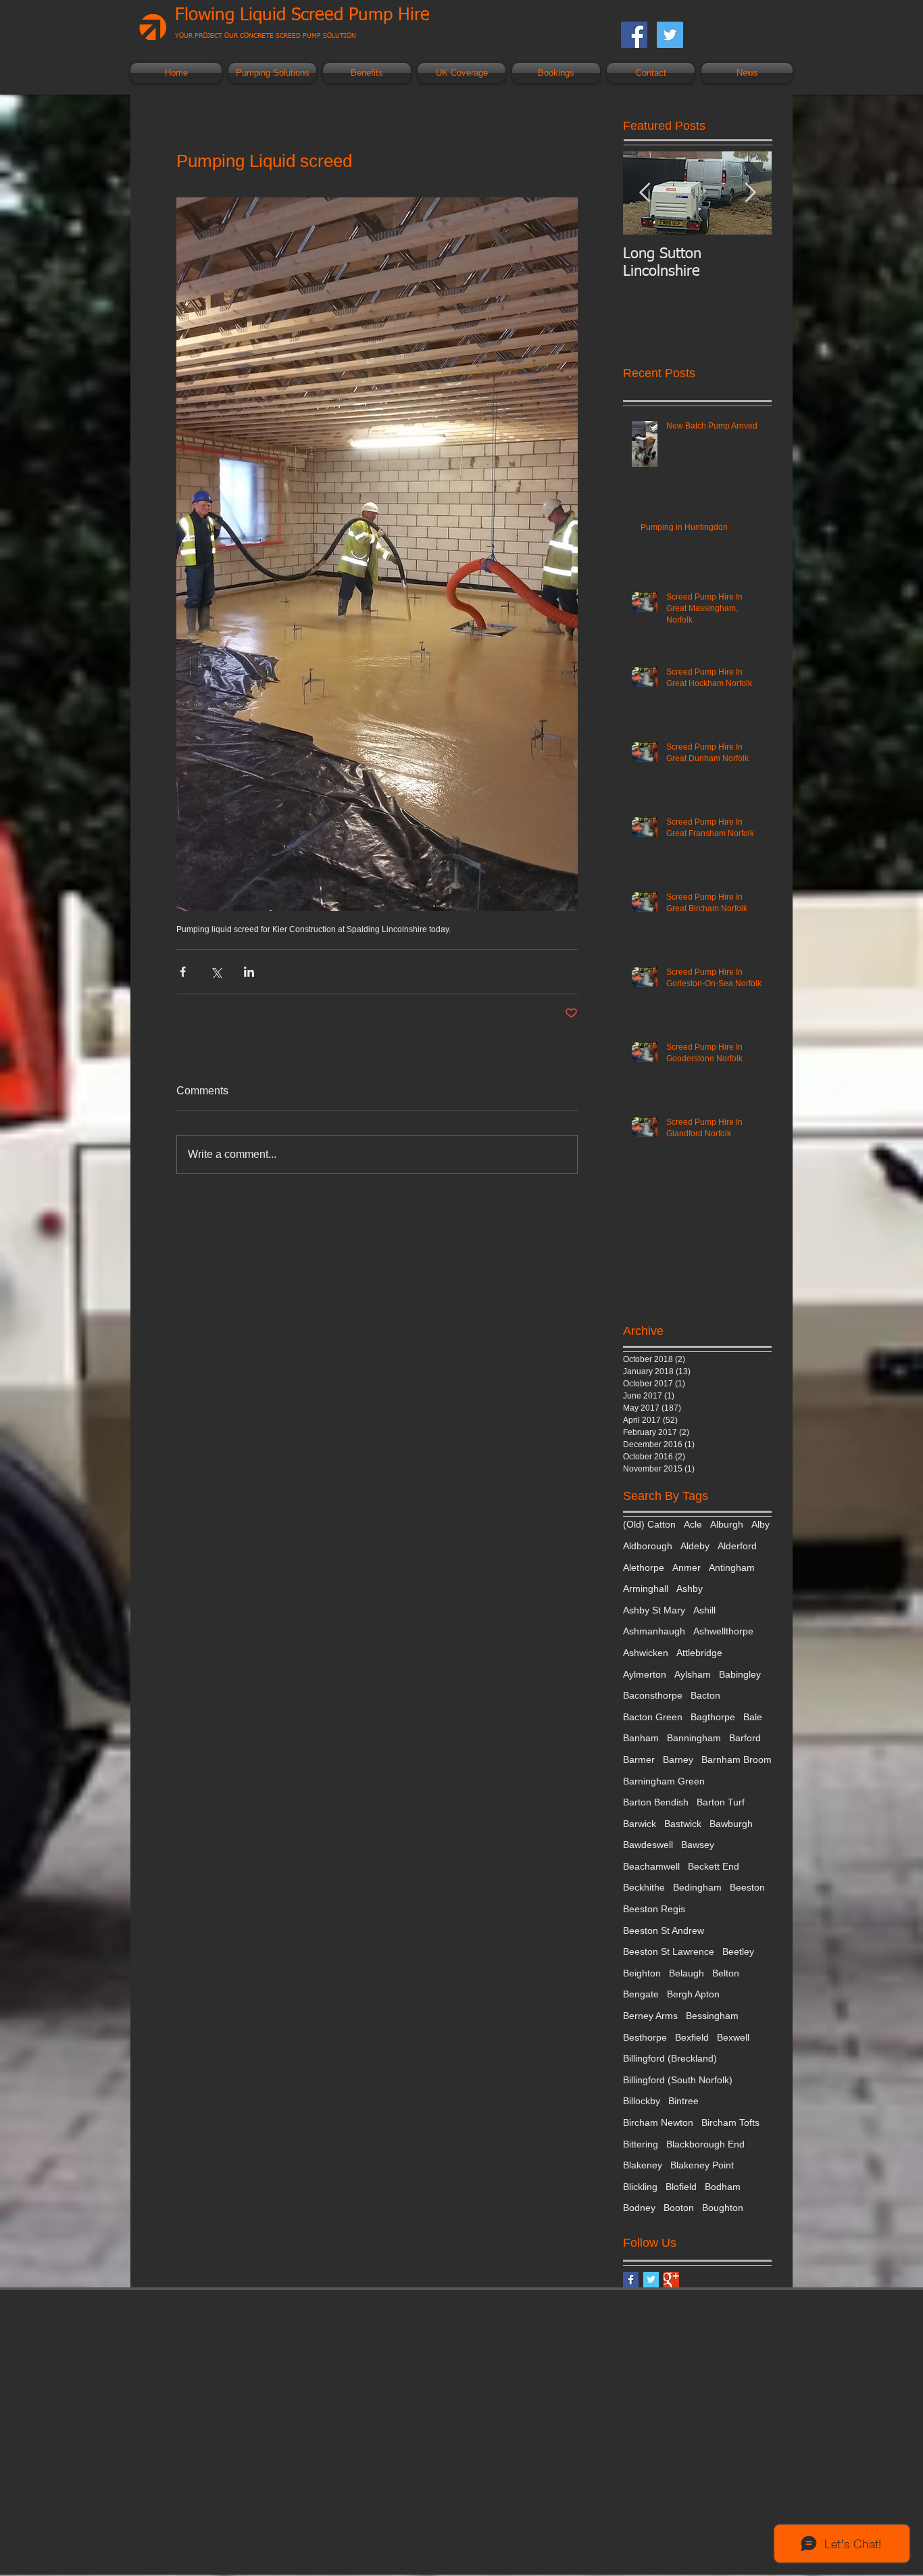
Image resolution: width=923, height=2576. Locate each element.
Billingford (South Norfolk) (678, 2080)
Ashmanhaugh (654, 1631)
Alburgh (727, 1524)
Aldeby (695, 1546)
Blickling (640, 2187)
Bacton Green (653, 1717)
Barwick (640, 1824)
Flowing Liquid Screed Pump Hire (302, 16)
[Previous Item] (645, 193)
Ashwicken (646, 1653)
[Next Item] (750, 193)
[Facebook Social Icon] (634, 35)
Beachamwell (651, 1866)
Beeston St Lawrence (669, 1951)
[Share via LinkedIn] (249, 972)
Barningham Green (664, 1781)
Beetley (738, 1951)
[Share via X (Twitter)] (216, 972)
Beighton (642, 1973)
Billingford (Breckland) (670, 2058)
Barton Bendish (656, 1802)
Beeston (747, 1887)
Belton (726, 1973)
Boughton (723, 2208)
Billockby (642, 2101)
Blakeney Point (702, 2165)
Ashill (704, 1610)
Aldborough (648, 1546)
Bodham (723, 2187)
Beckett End (714, 1866)
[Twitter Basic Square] (651, 2280)
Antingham (732, 1568)
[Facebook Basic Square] (631, 2280)
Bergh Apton (693, 1994)
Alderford (737, 1546)
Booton (679, 2208)
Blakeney (643, 2165)
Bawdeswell (648, 1845)
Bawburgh (731, 1824)
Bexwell (733, 2037)
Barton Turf (721, 1802)
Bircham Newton (658, 2122)
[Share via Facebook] (183, 972)
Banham (641, 1738)
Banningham (694, 1738)
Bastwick (683, 1824)
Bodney (639, 2208)
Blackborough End (705, 2144)
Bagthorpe (713, 1717)
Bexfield (692, 2037)
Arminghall (646, 1588)
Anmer (687, 1568)
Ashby (690, 1588)
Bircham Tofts (730, 2122)
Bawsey (698, 1845)
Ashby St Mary (654, 1610)
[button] (272, 73)
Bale (753, 1717)
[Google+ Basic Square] (671, 2280)
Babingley (740, 1674)
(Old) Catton (649, 1524)
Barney (678, 1759)
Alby (760, 1524)
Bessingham (712, 2016)
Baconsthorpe (653, 1695)
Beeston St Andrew (664, 1930)
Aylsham (693, 1674)
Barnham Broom (737, 1759)
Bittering (641, 2144)
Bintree (683, 2101)
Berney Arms (650, 2016)
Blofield (681, 2187)
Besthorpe (645, 2037)
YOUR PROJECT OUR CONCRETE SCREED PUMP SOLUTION (266, 36)
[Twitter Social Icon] (670, 35)
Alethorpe (644, 1568)
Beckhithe (644, 1887)
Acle (693, 1524)
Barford (745, 1738)
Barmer (639, 1759)
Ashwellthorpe (723, 1631)
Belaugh (687, 1973)
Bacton (705, 1695)
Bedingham (697, 1887)
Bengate (641, 1994)
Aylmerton (645, 1674)
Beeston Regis (654, 1909)
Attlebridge (699, 1653)
